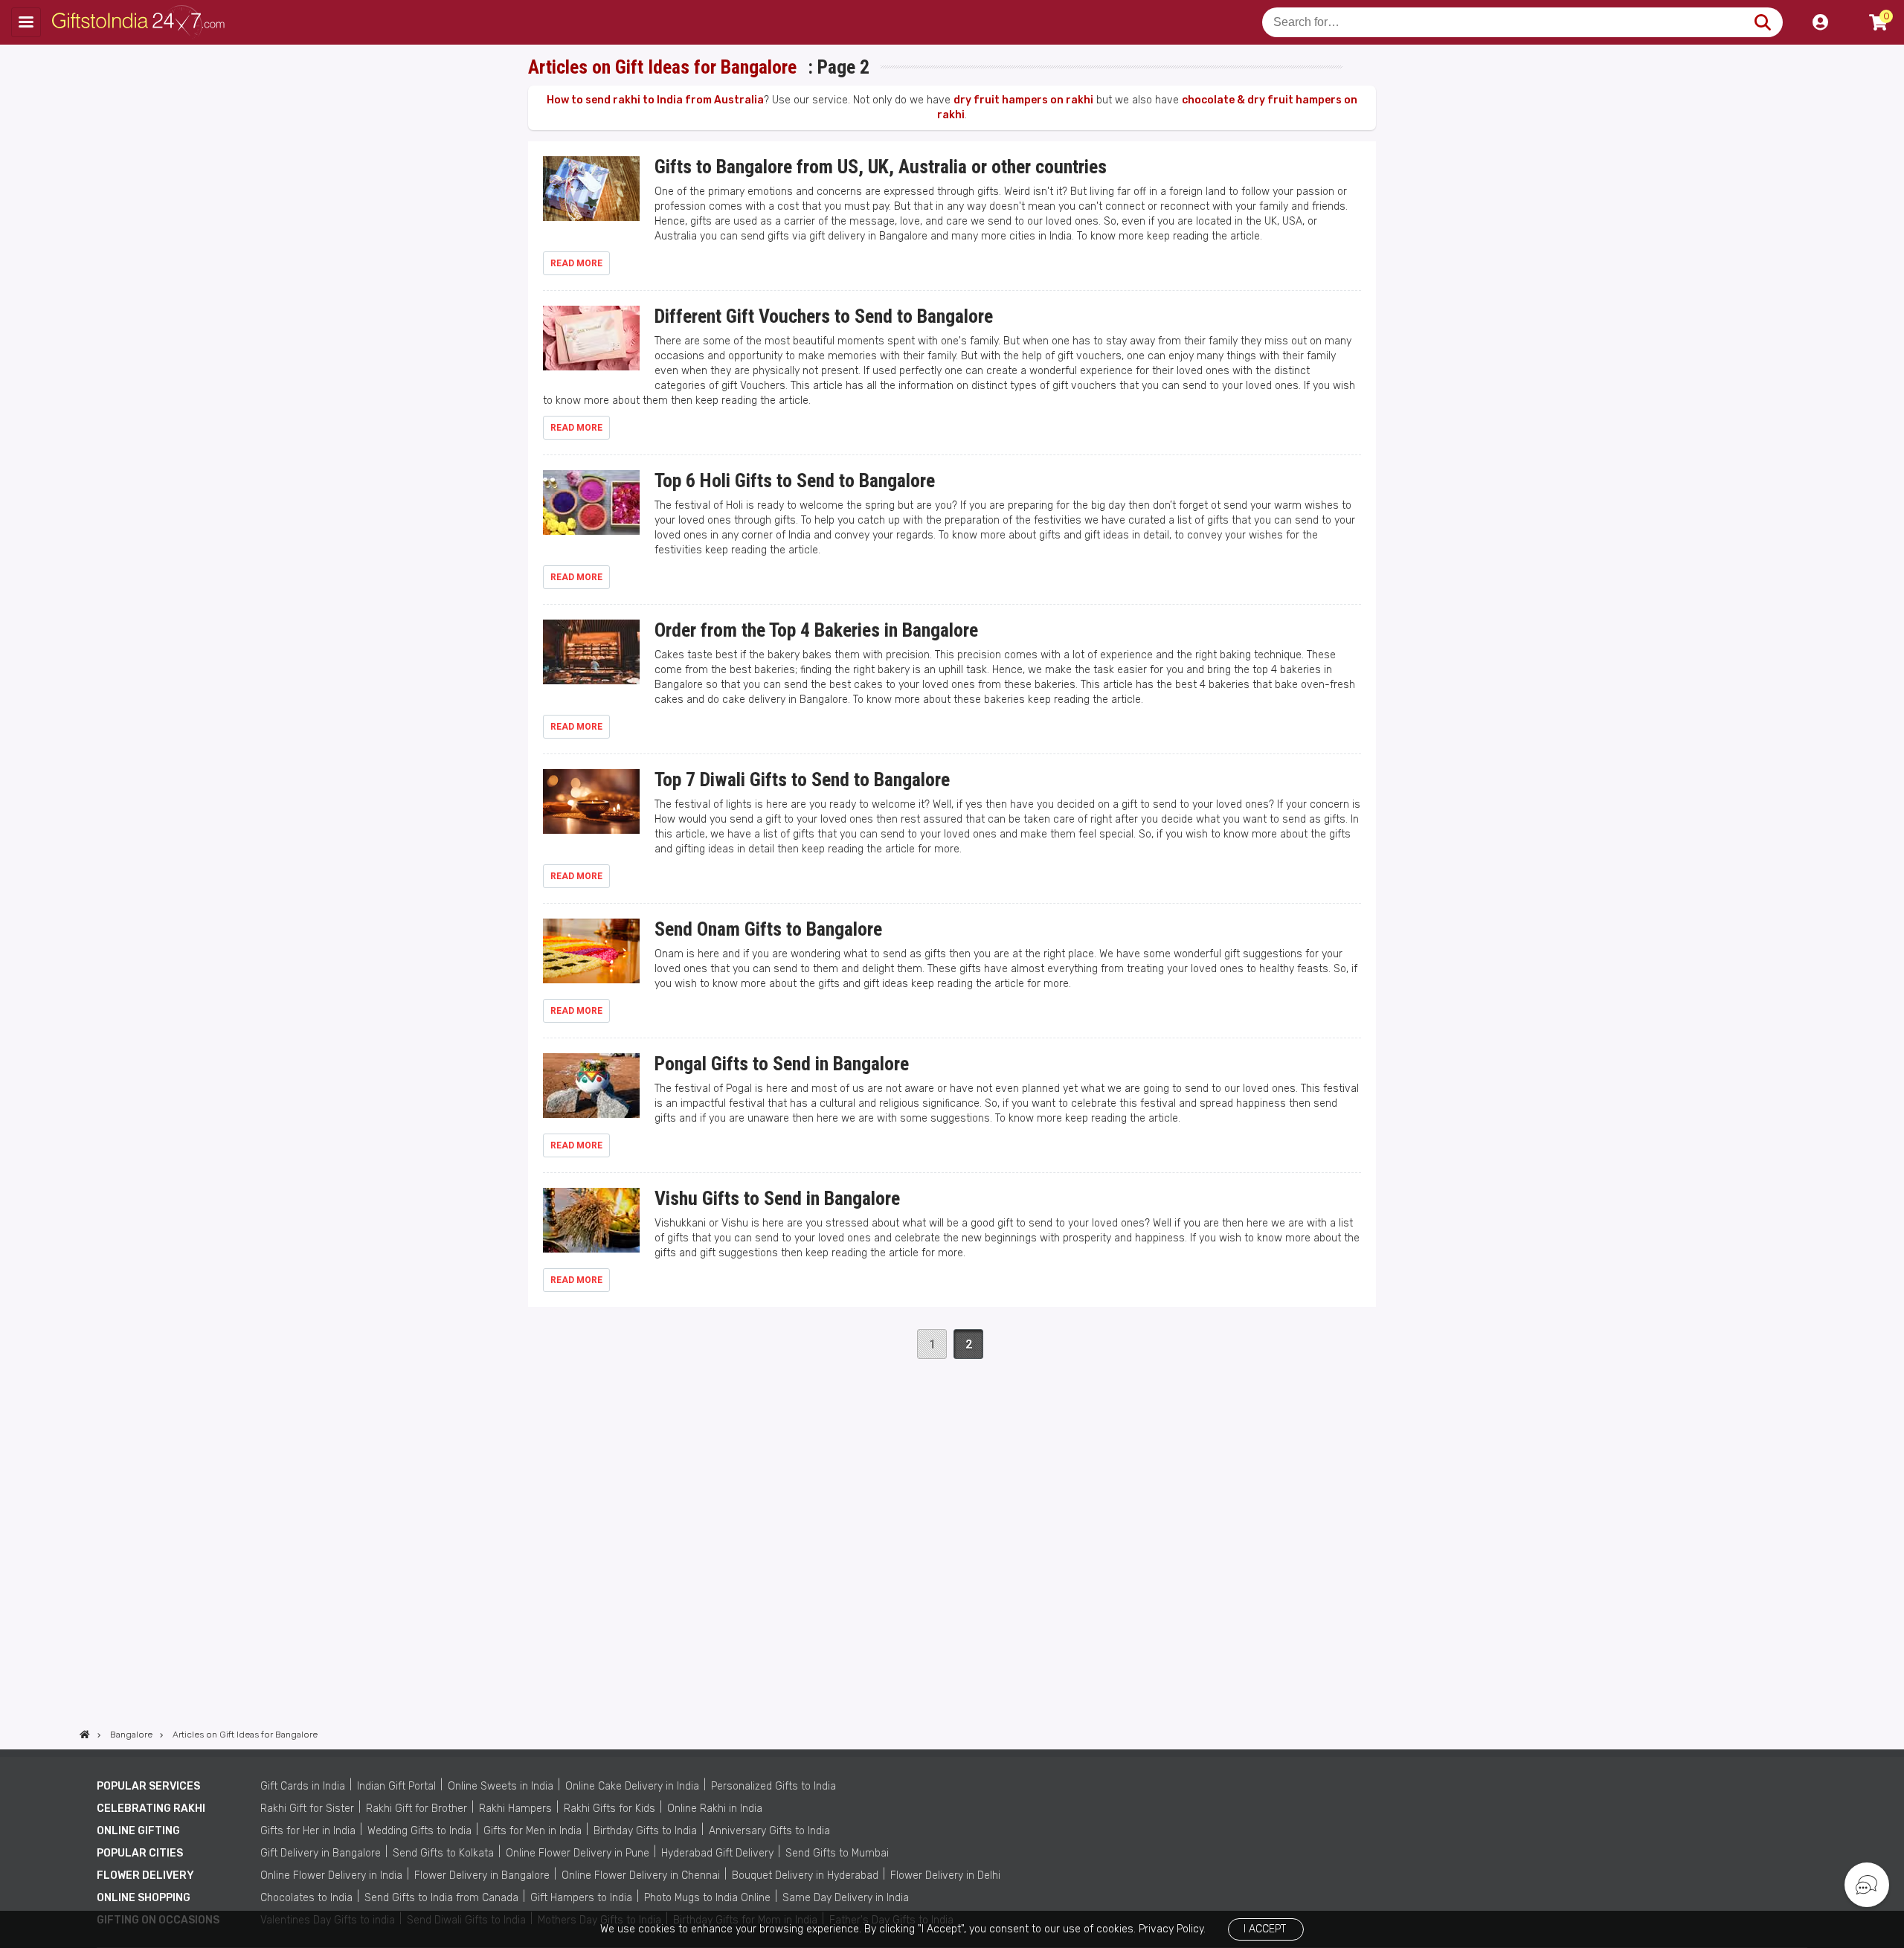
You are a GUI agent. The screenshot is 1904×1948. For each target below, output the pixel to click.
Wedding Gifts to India (419, 1831)
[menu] (26, 22)
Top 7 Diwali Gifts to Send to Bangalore (802, 779)
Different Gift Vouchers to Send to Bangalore (824, 316)
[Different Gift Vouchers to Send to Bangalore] (591, 345)
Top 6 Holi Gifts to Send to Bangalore (795, 480)
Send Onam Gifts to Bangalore (768, 929)
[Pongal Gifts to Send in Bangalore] (591, 1092)
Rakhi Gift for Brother (416, 1809)
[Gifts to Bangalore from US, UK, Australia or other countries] (591, 195)
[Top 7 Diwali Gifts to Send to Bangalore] (591, 808)
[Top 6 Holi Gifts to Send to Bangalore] (591, 509)
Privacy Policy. (1172, 1929)
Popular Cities (140, 1853)
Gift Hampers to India (581, 1898)
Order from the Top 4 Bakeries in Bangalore (816, 630)
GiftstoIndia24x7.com (142, 22)
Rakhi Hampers (515, 1809)
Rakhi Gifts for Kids (610, 1809)
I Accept (1265, 1929)
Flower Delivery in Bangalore (482, 1875)
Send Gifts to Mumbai (837, 1853)
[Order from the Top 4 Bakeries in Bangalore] (591, 659)
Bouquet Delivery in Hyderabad (805, 1875)
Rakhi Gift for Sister (307, 1809)
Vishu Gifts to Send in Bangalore (777, 1198)
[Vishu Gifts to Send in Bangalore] (591, 1227)
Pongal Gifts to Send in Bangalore (782, 1064)
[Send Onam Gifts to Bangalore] (591, 958)
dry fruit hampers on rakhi (1023, 100)
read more (576, 263)
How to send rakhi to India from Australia (655, 100)
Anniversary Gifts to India (769, 1831)
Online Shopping (144, 1898)
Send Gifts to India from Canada (441, 1898)
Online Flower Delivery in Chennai (641, 1875)
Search (1762, 22)
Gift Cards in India (303, 1786)
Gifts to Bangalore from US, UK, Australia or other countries (881, 167)
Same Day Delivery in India (846, 1898)
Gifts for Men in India (533, 1831)
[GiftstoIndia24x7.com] (85, 1735)
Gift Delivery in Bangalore (321, 1853)
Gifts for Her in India (308, 1831)
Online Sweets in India (501, 1786)
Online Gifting (138, 1831)
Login (1820, 22)
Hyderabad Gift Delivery (717, 1853)
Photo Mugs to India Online (707, 1898)
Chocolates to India (306, 1898)
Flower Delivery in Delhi (945, 1875)
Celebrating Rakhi (151, 1809)
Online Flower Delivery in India (331, 1875)
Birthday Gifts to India (645, 1831)
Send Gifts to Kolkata (443, 1853)
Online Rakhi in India (715, 1809)
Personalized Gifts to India (773, 1786)
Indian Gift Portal (396, 1786)
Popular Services (148, 1786)
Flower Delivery (145, 1875)
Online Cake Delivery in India (632, 1786)
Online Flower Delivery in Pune (578, 1853)
